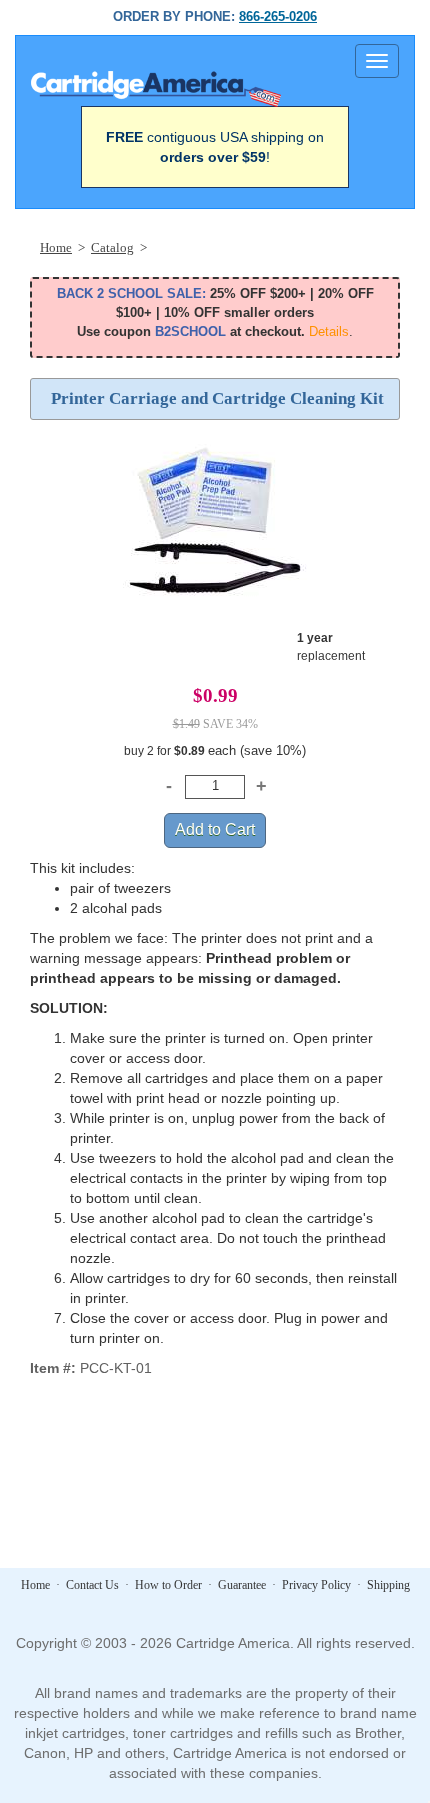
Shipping (388, 1585)
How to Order (168, 1585)
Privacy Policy (316, 1585)
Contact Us (92, 1585)
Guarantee (242, 1585)
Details (329, 331)
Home (35, 1585)
